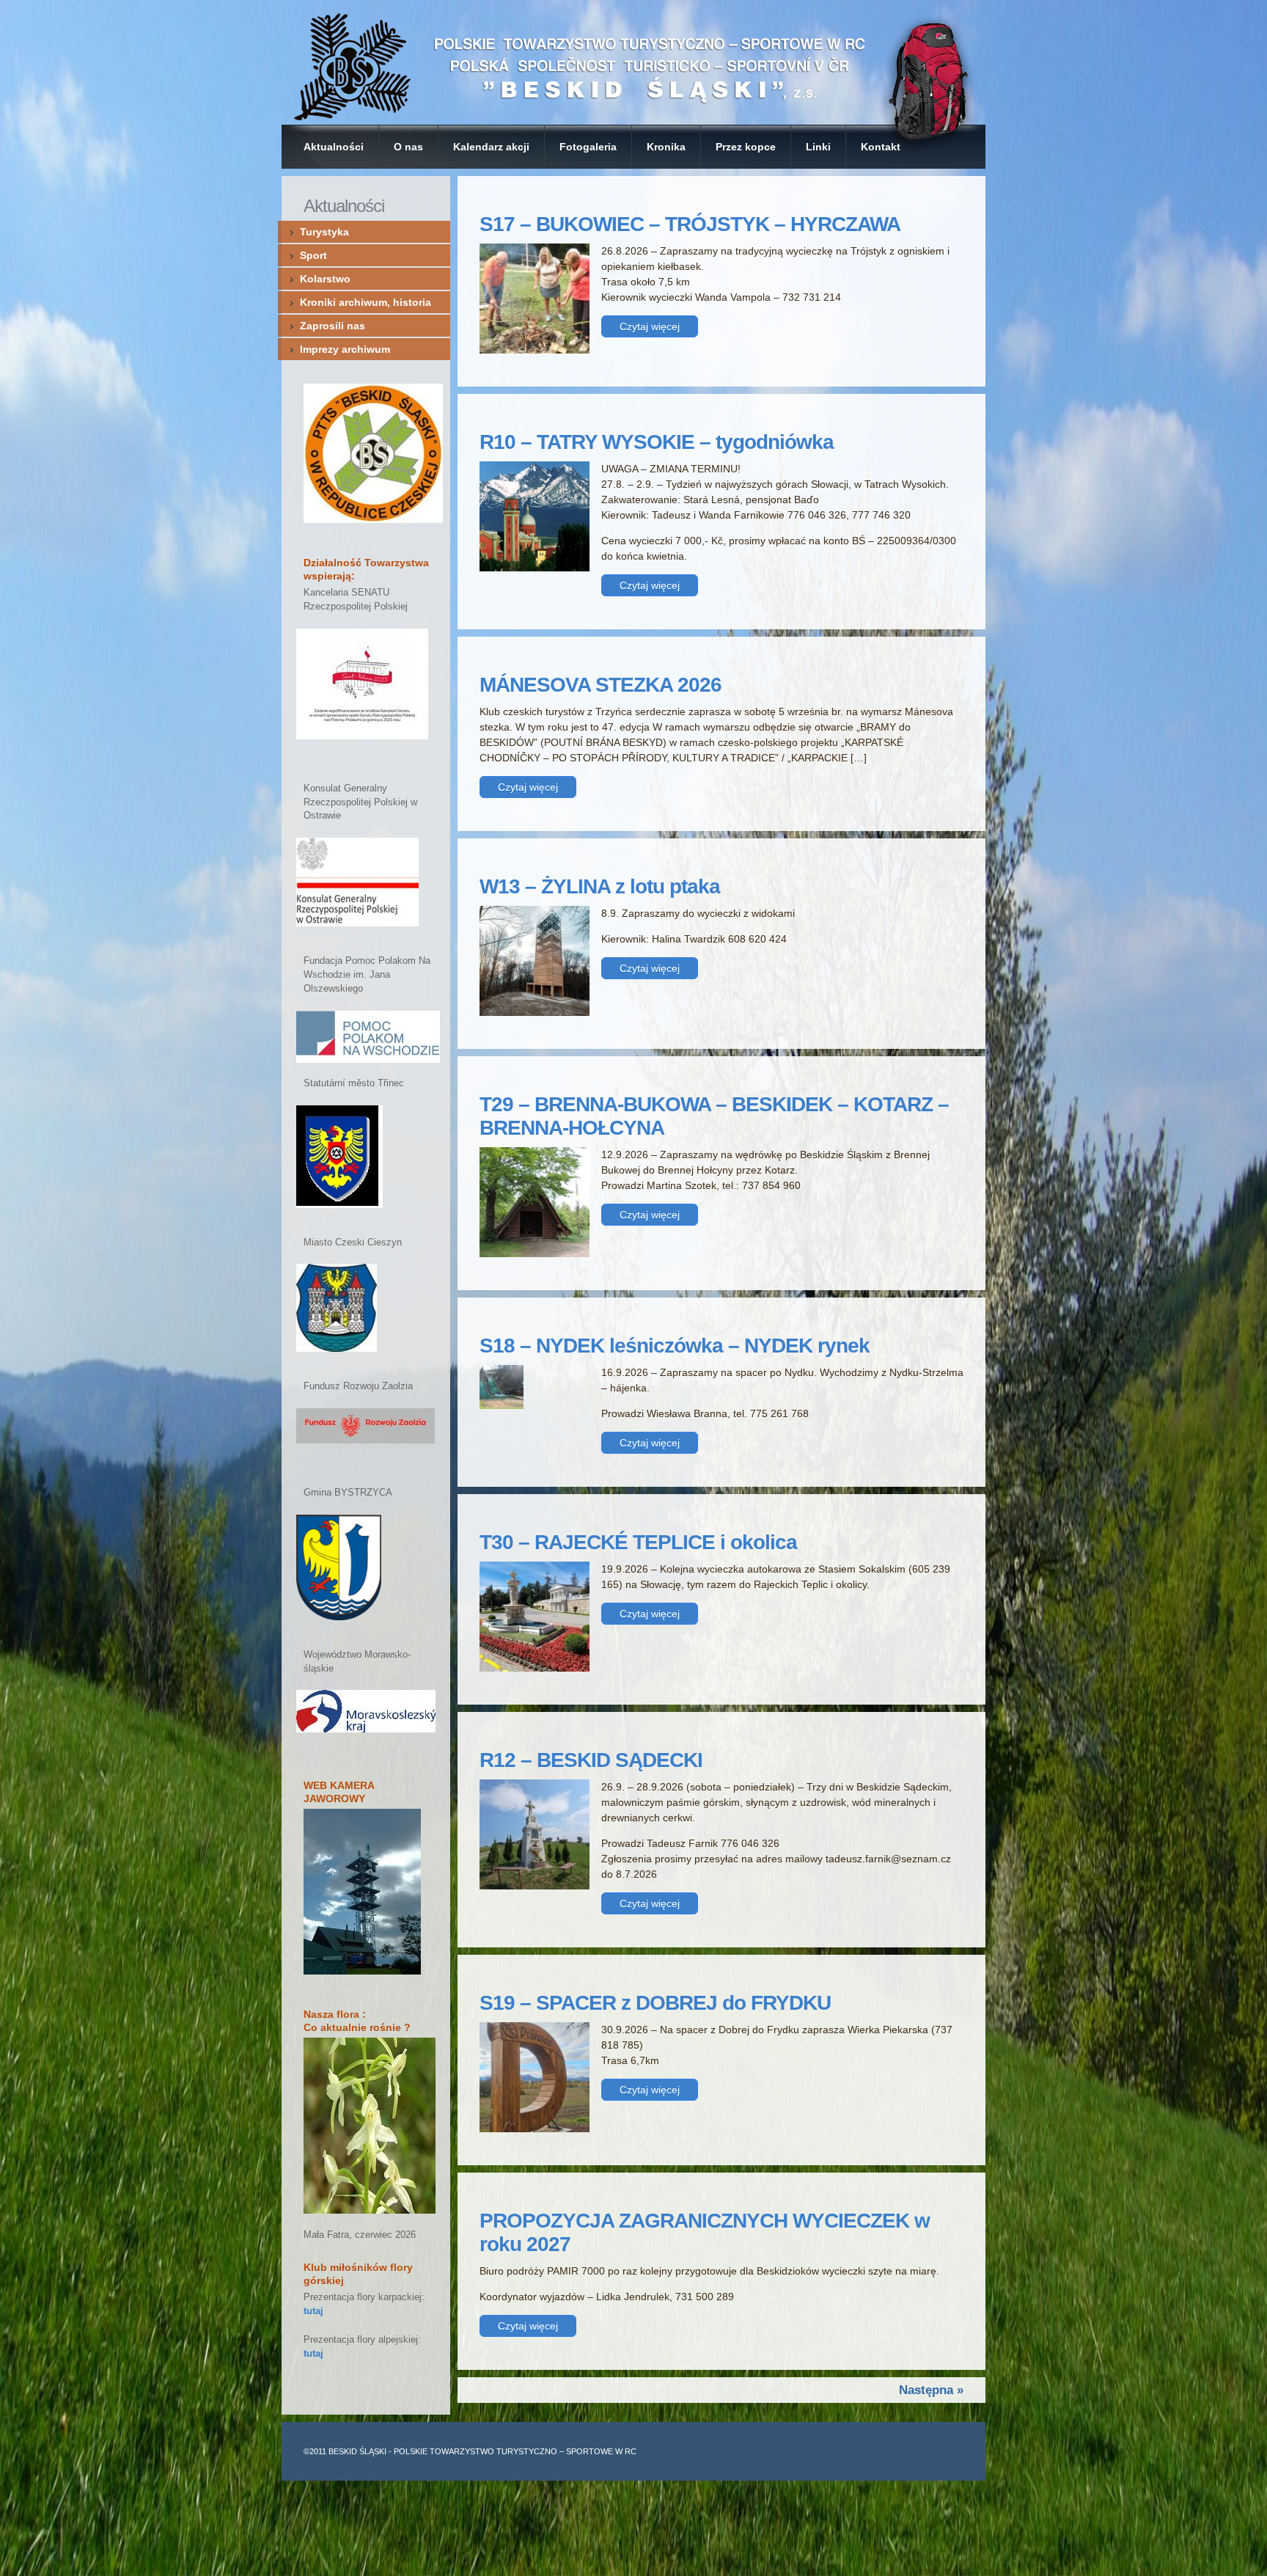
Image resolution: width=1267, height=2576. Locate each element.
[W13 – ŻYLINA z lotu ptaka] (535, 1012)
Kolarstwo (325, 279)
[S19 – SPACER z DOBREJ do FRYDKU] (535, 2129)
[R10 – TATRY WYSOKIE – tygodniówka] (535, 568)
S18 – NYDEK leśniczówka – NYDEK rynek (675, 1346)
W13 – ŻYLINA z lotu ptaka (600, 886)
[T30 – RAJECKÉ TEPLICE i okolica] (535, 1668)
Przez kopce (746, 147)
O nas (408, 147)
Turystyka (324, 232)
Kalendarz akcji (491, 147)
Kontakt (881, 147)
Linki (818, 147)
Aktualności (334, 147)
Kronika (666, 147)
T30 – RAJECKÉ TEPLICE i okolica (638, 1542)
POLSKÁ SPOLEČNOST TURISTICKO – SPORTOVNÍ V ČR (633, 62)
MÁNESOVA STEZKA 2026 (601, 685)
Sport (313, 255)
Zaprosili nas (333, 326)
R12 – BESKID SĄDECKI (591, 1760)
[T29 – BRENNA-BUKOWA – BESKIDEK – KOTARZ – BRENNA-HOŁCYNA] (535, 1254)
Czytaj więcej (650, 326)
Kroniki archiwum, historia (366, 302)
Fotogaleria (588, 147)
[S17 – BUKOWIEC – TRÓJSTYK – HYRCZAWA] (535, 350)
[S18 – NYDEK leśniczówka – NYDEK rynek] (502, 1405)
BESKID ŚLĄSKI (357, 2451)
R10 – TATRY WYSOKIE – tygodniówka (657, 442)
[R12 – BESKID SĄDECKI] (535, 1886)
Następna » (931, 2390)
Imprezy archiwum (345, 349)
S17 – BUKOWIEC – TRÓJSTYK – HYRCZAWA (690, 224)
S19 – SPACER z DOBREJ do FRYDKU (655, 2003)
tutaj (313, 2311)
